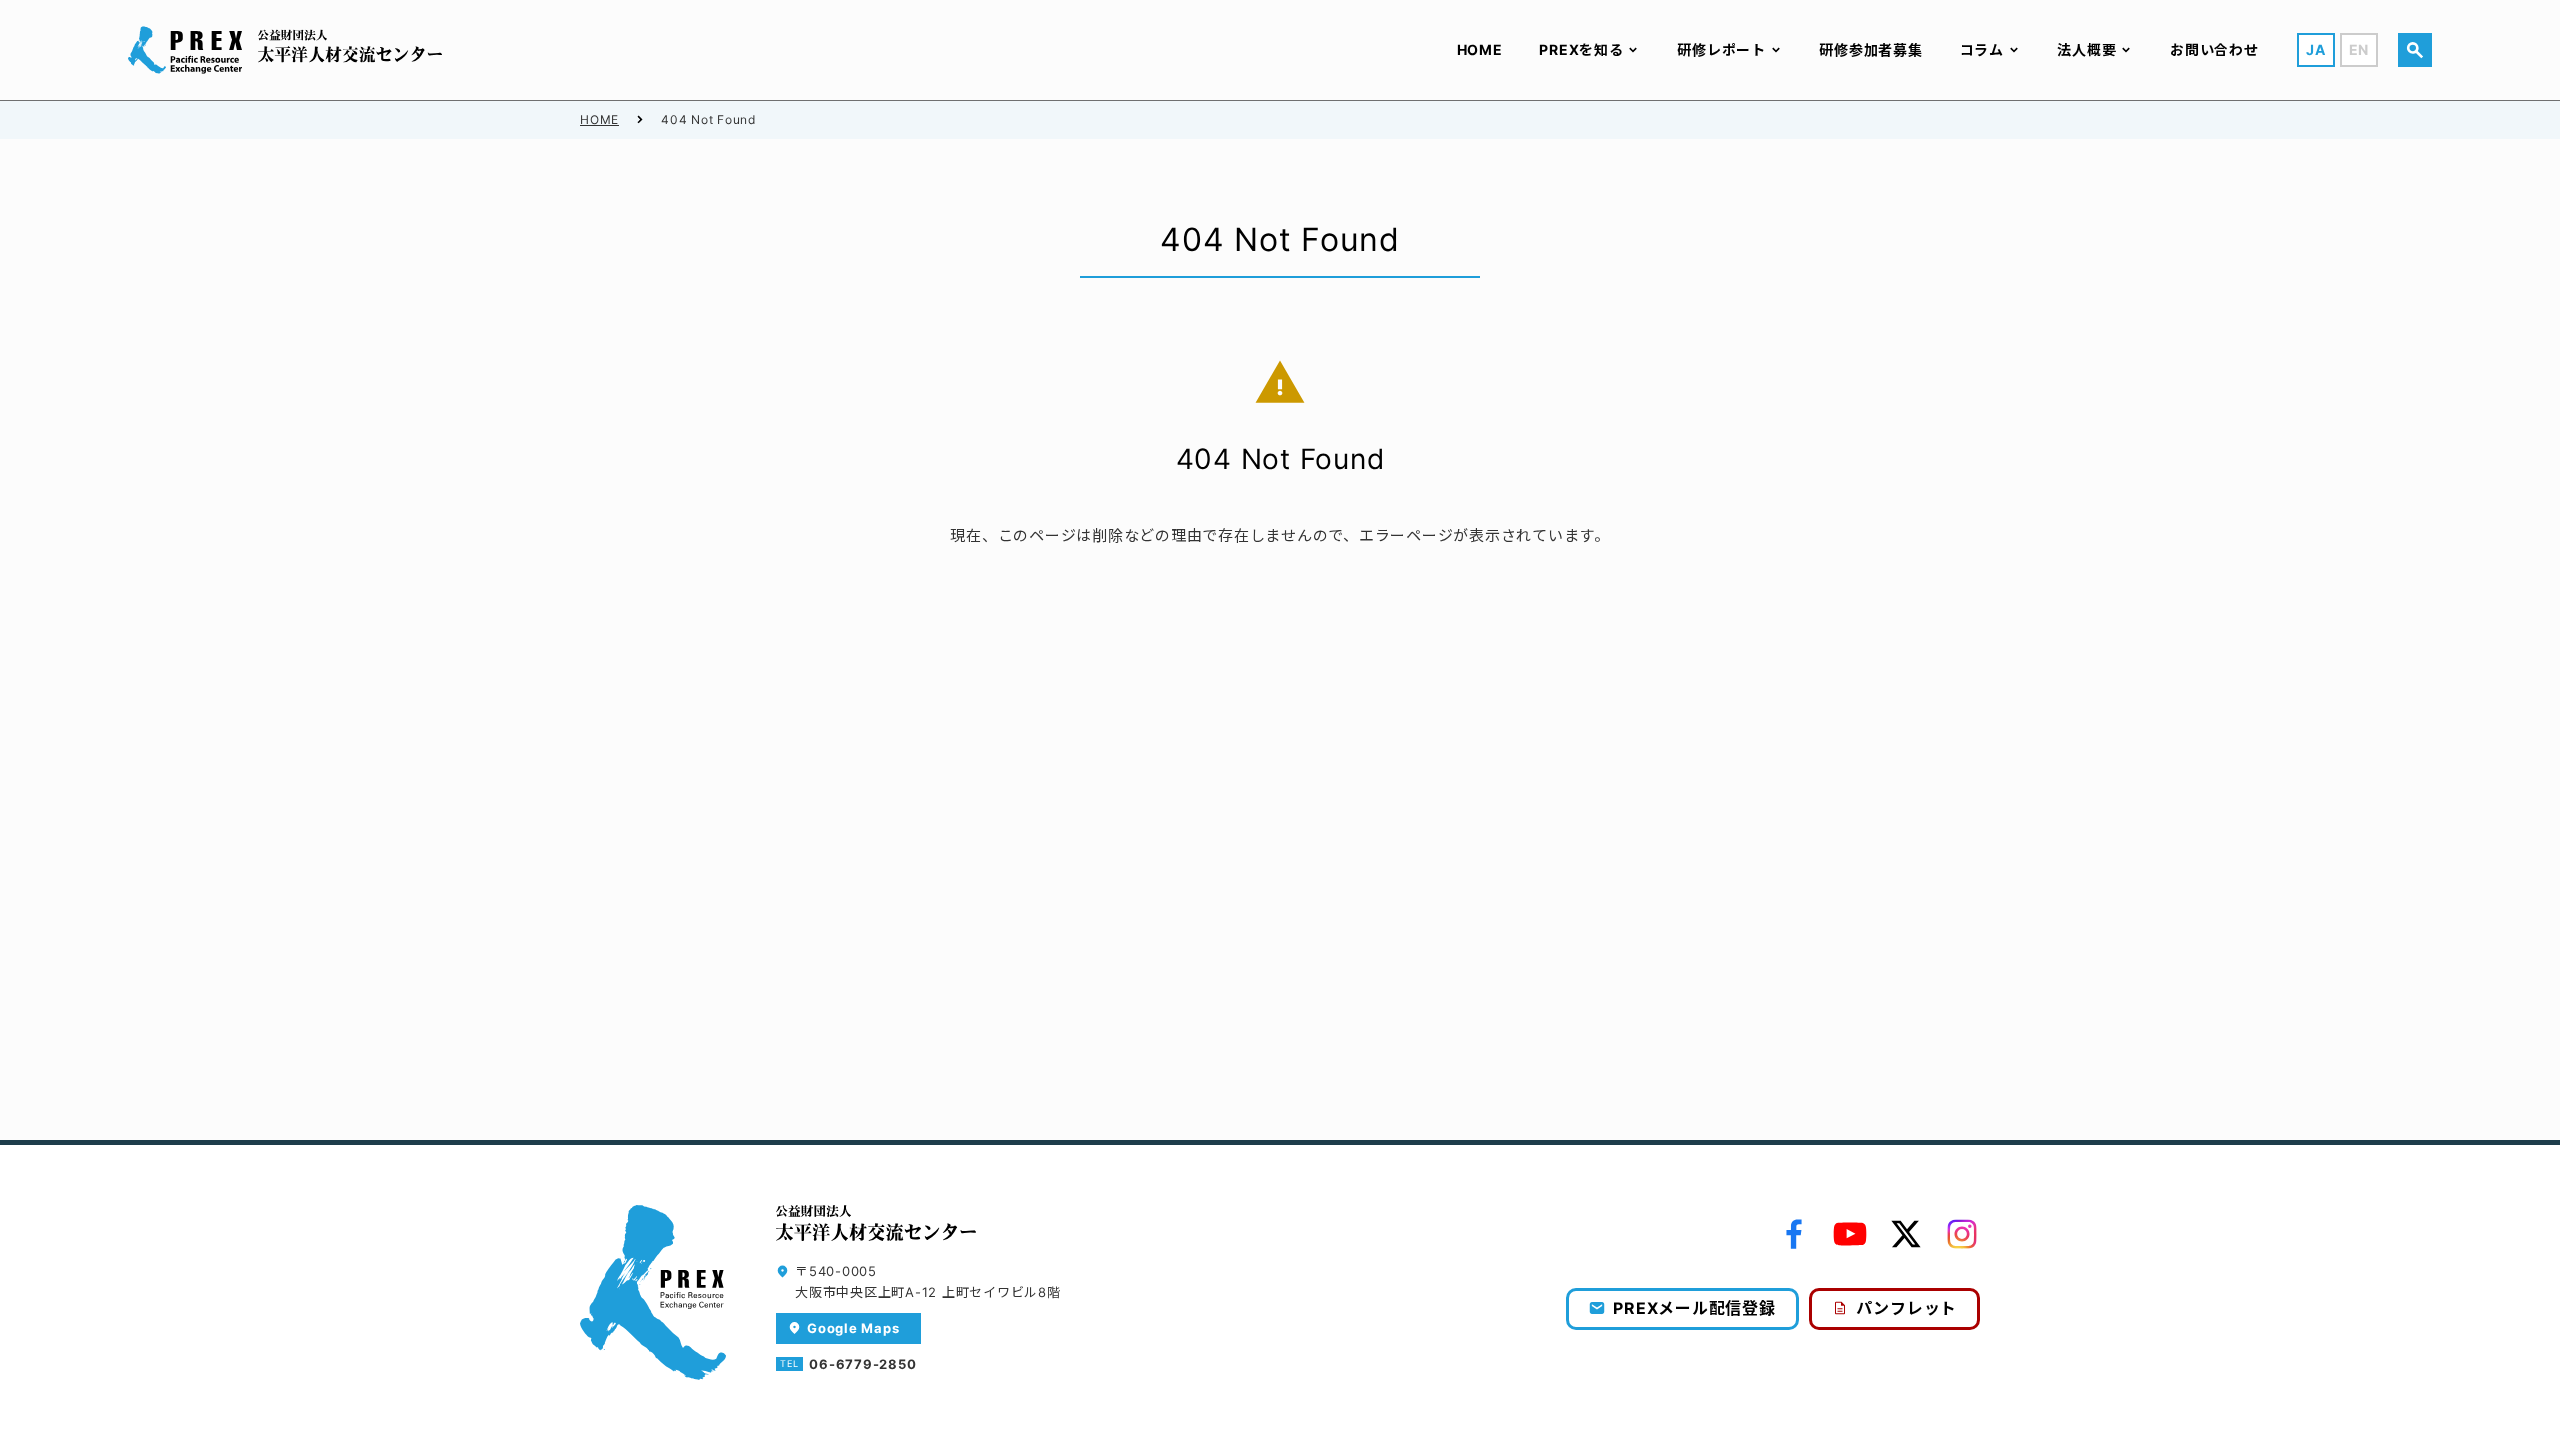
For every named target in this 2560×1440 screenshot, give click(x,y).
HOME (599, 119)
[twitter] (1906, 1234)
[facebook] (1794, 1234)
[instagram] (1962, 1234)
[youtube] (1850, 1234)
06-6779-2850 (862, 1364)
